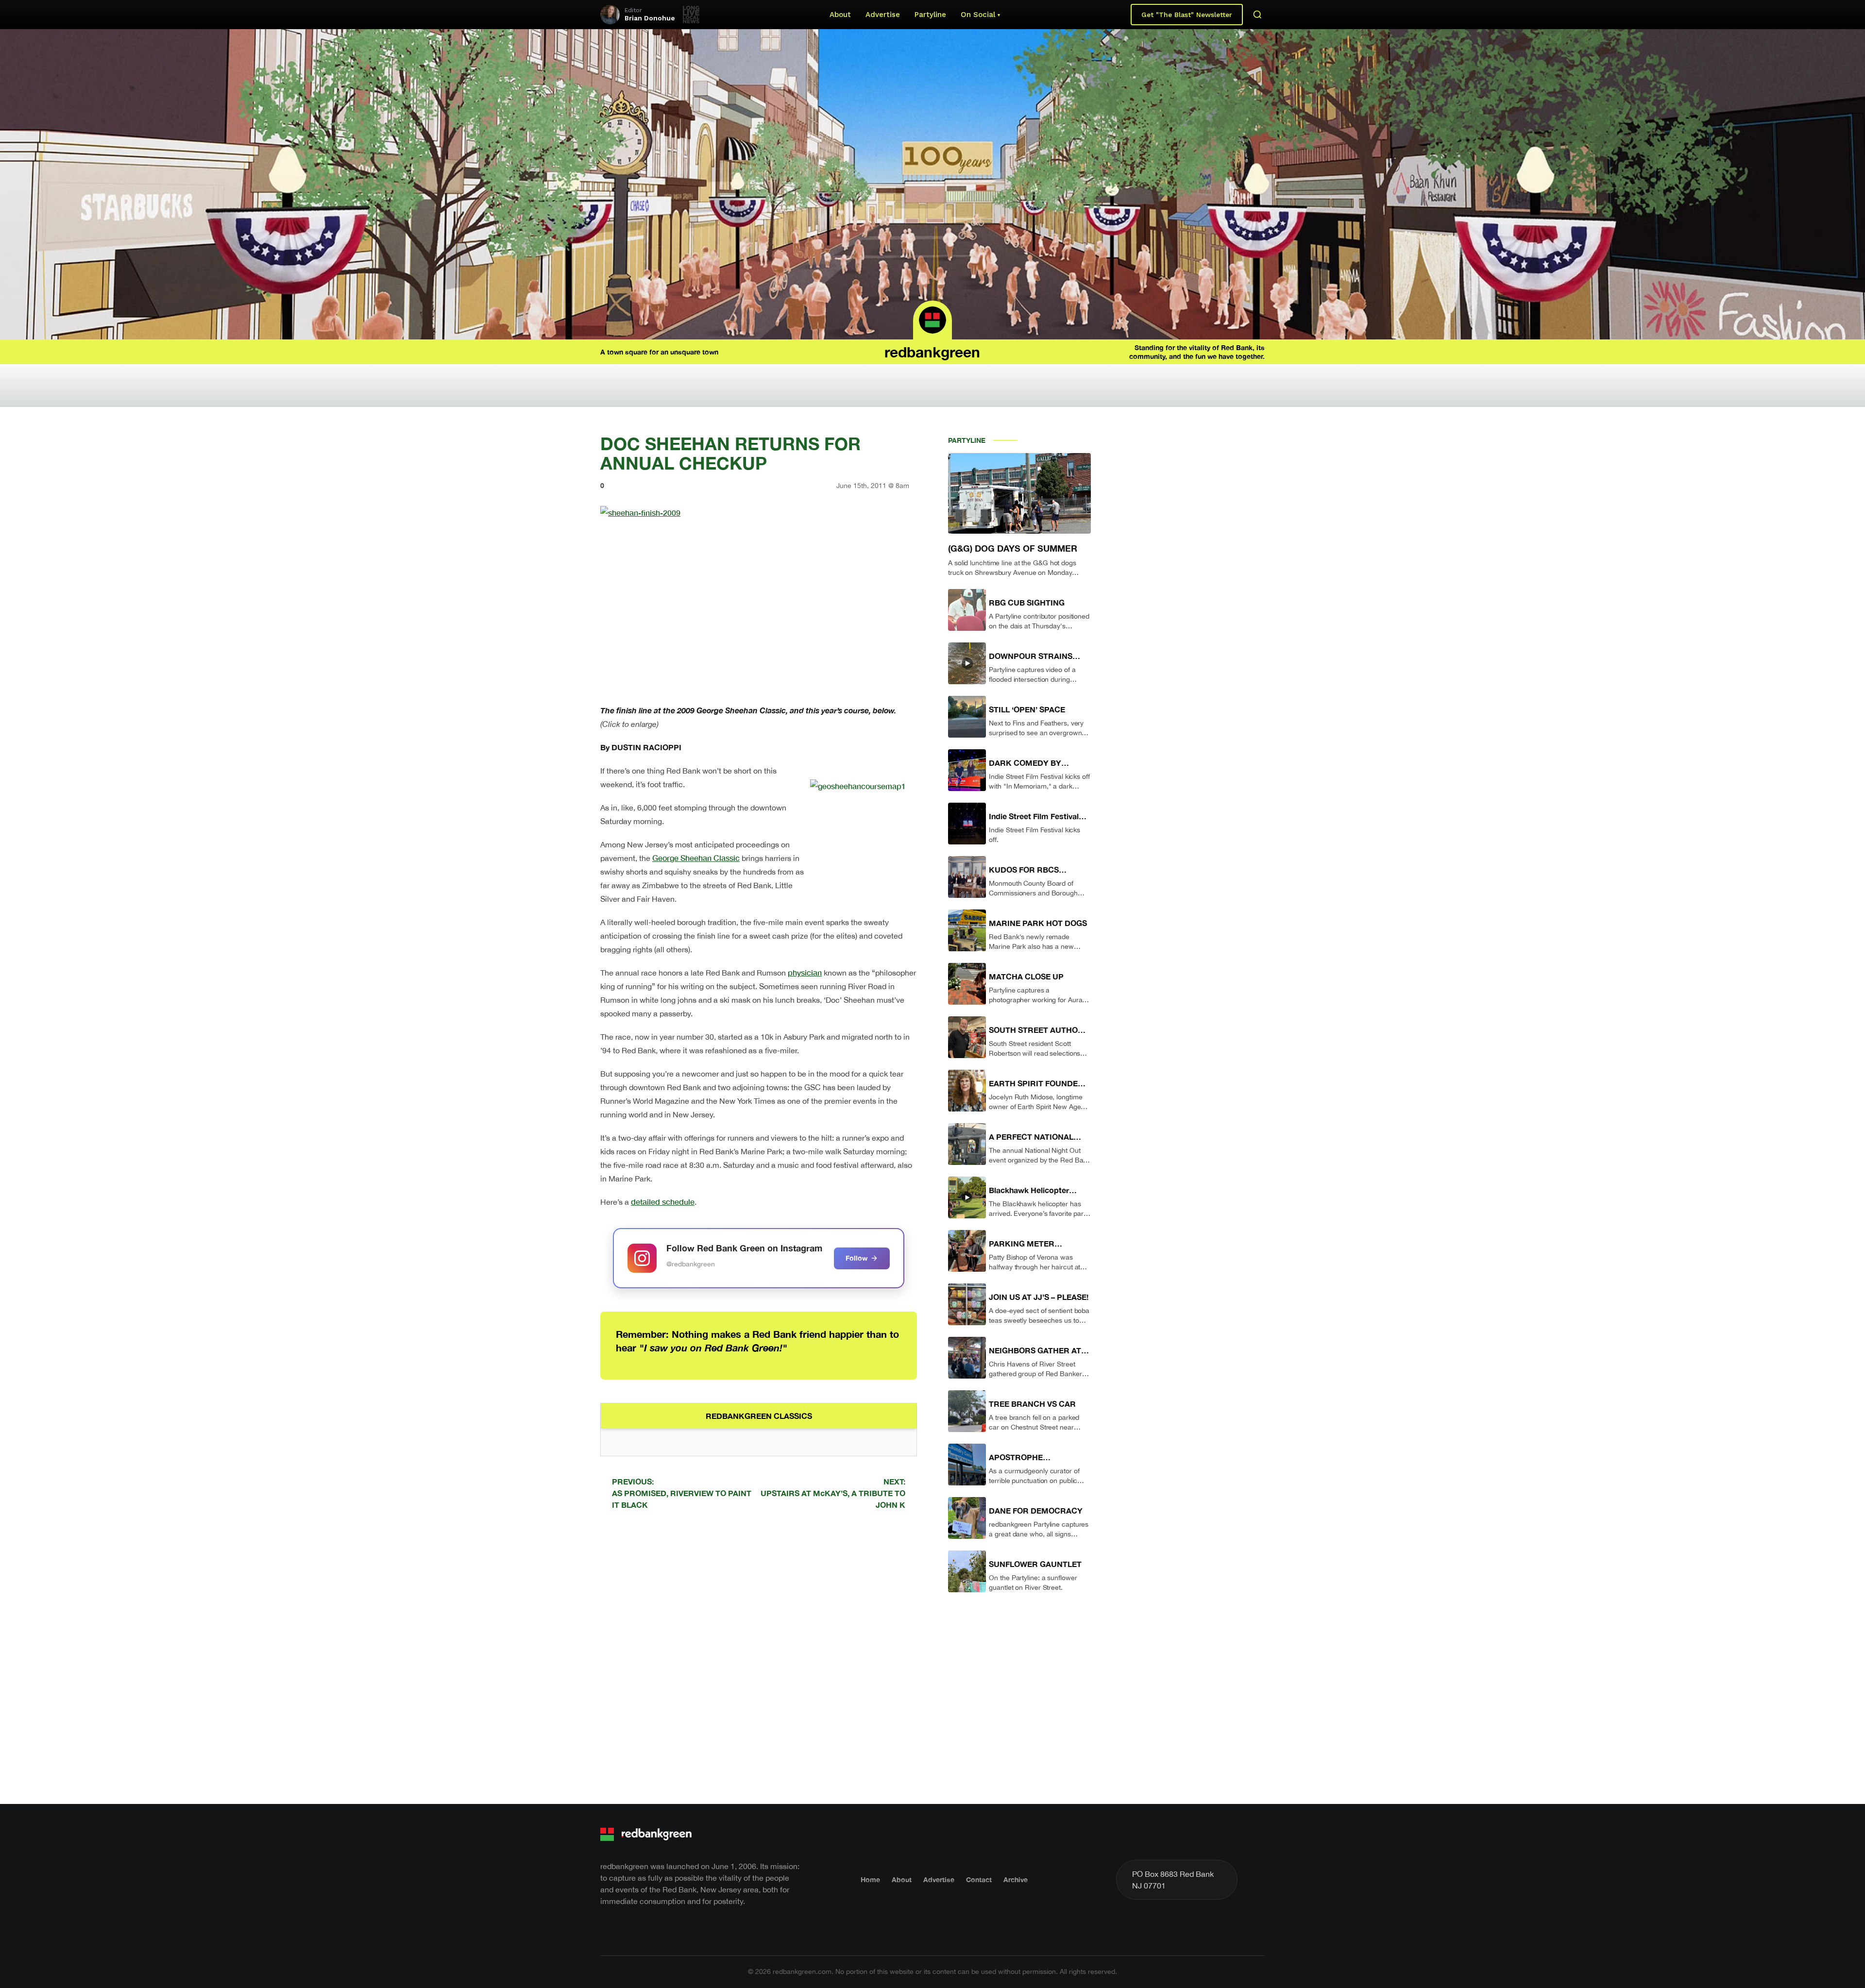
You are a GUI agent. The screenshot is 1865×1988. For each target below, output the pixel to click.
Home (870, 1879)
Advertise (883, 15)
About (840, 15)
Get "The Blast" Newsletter (1187, 15)
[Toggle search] (1257, 15)
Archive (1016, 1879)
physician (805, 972)
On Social (978, 15)
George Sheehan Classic (696, 858)
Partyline (930, 15)
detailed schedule (663, 1202)
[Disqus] (759, 1655)
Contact (979, 1879)
